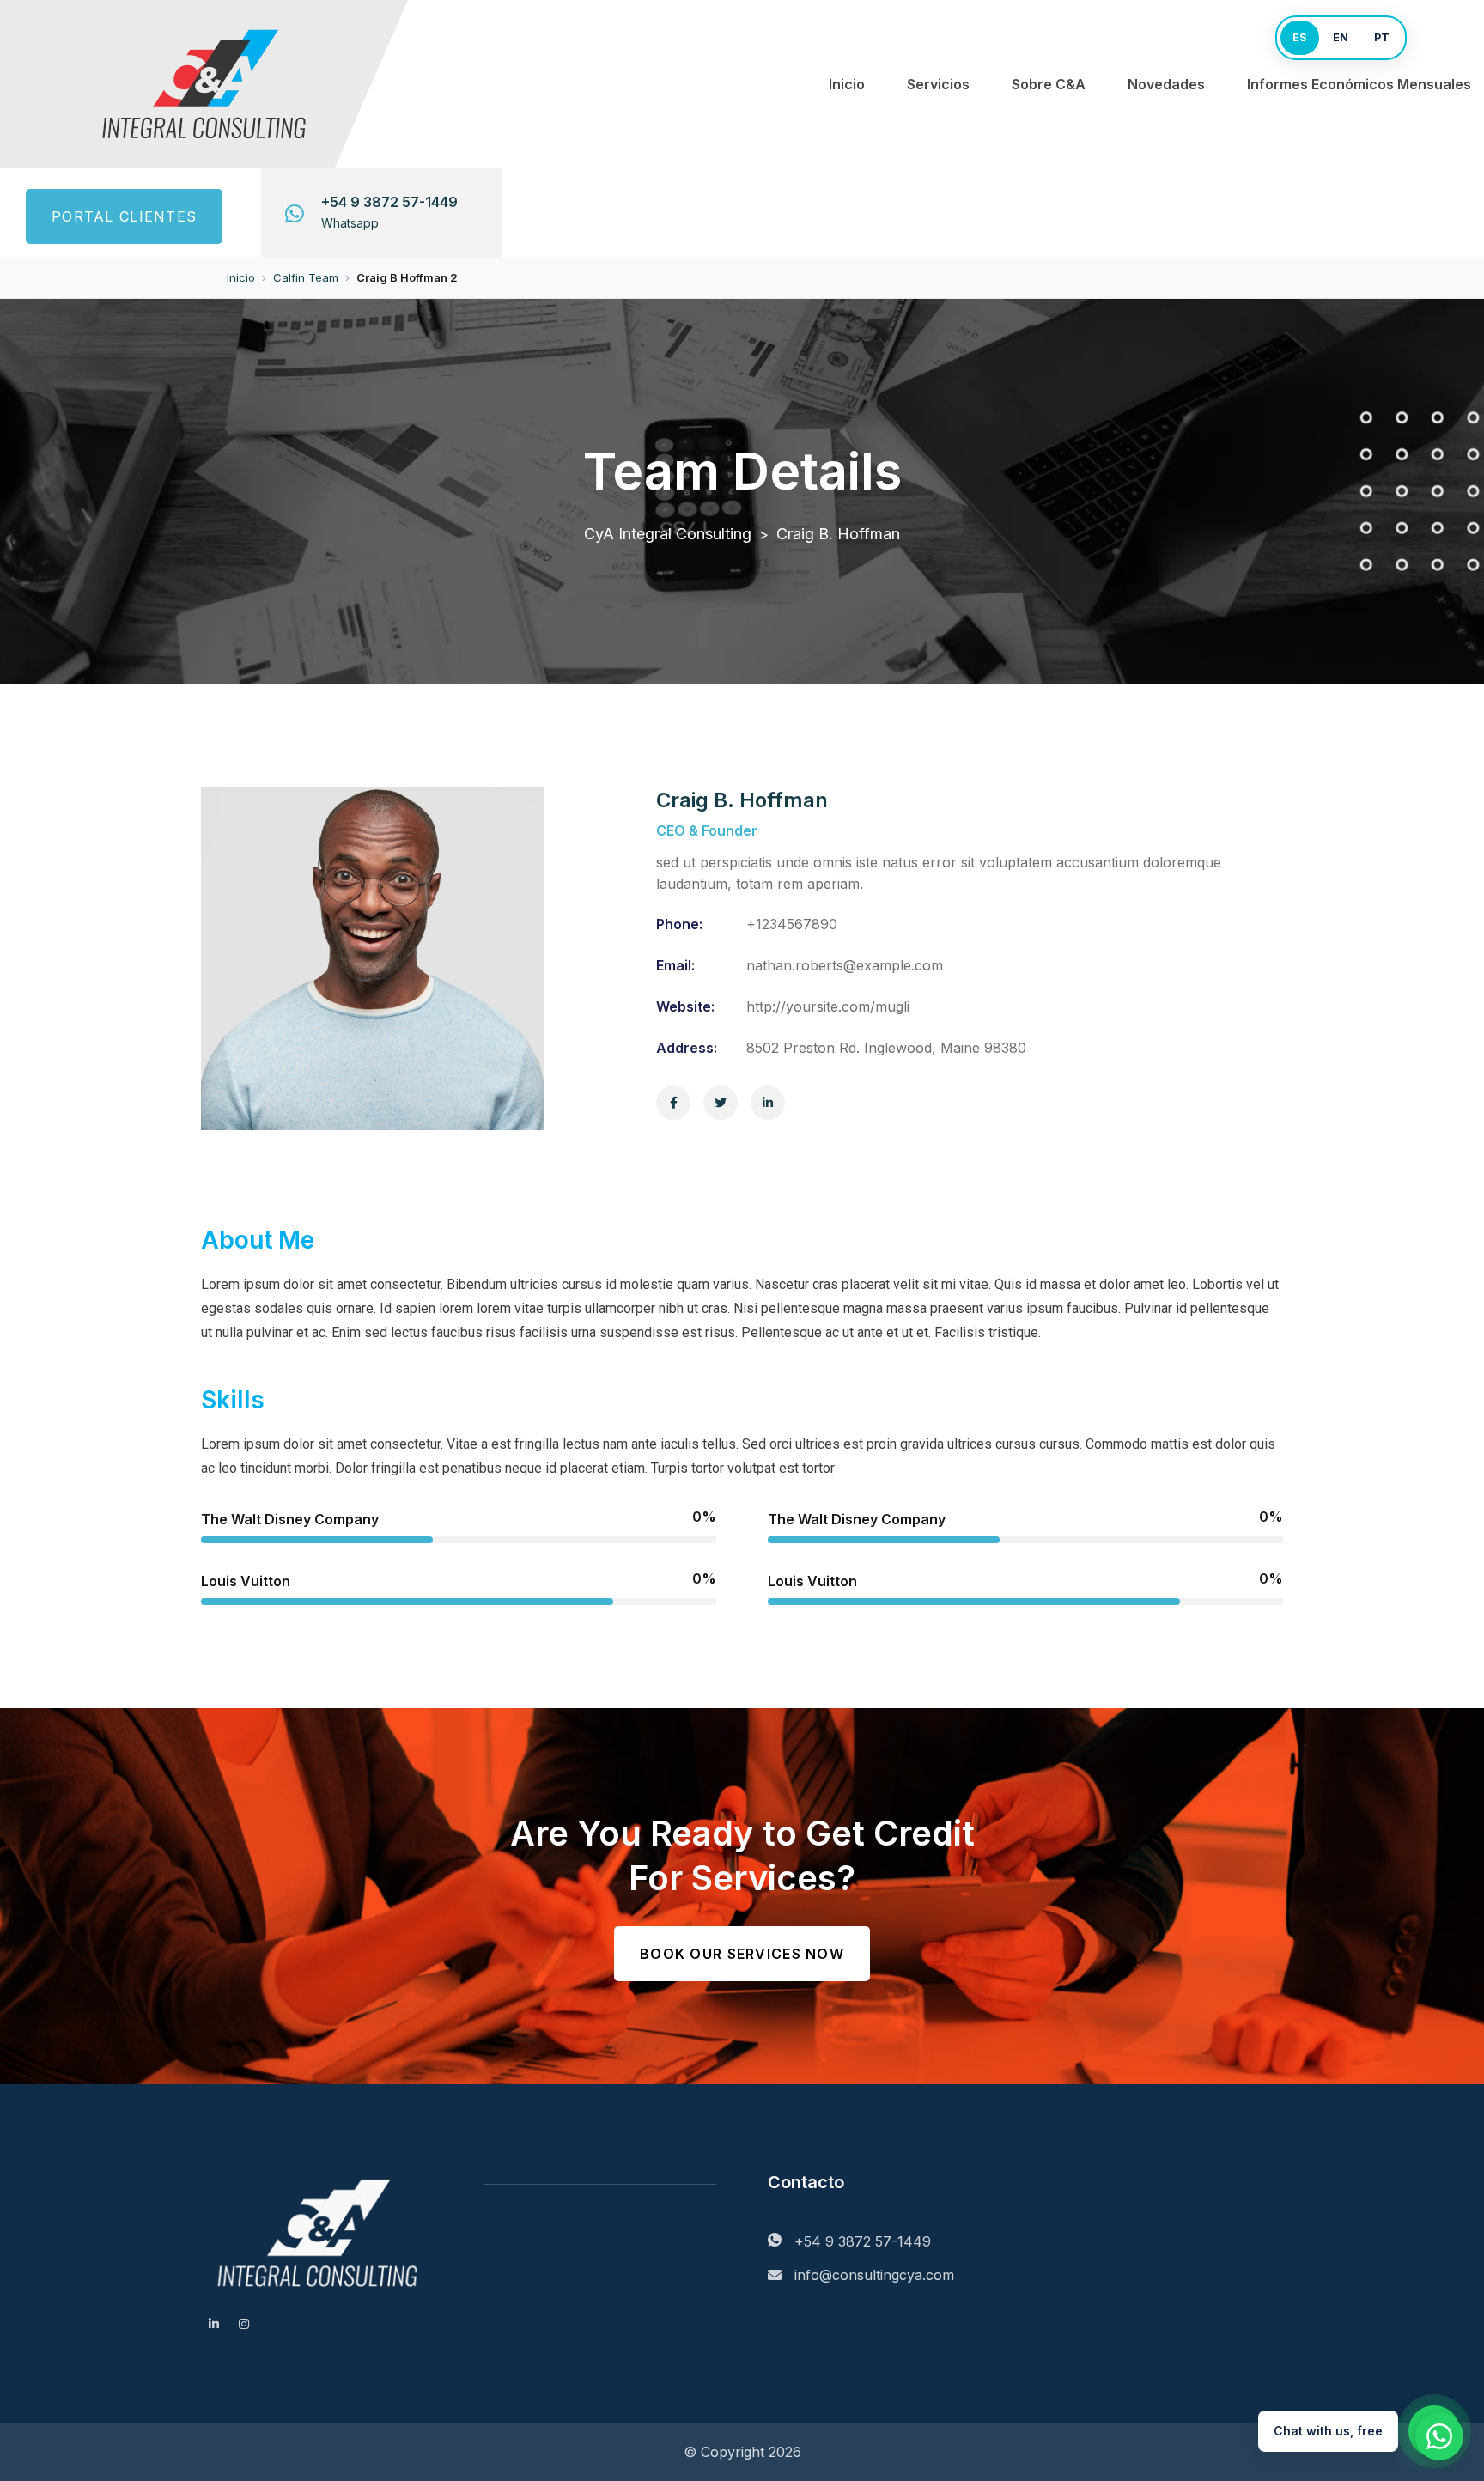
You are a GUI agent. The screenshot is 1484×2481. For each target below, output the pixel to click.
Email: (675, 965)
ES (1300, 37)
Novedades (1166, 84)
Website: (685, 1006)
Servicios (938, 84)
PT (1382, 37)
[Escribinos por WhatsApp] (1439, 2436)
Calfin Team (306, 277)
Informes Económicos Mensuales (1359, 84)
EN (1341, 37)
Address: (687, 1048)
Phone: (679, 924)
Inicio (847, 84)
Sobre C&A (1049, 84)
